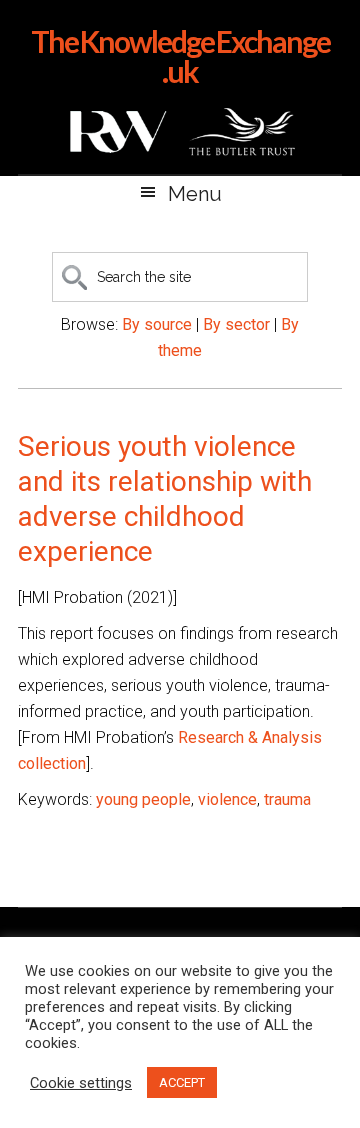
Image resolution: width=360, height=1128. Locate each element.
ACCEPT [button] (182, 1082)
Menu (195, 194)
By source (157, 324)
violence (227, 799)
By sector (236, 324)
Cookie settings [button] (81, 1083)
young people (143, 799)
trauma (287, 799)
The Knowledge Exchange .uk (180, 56)
